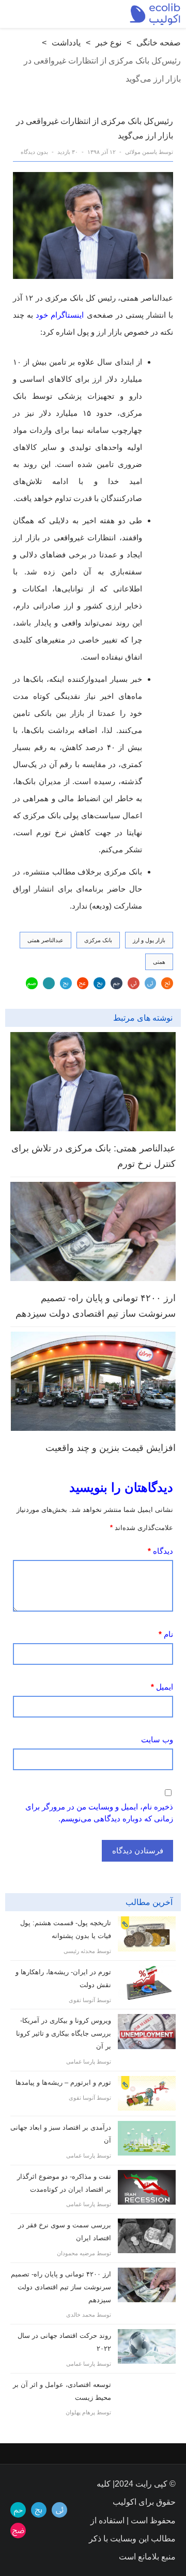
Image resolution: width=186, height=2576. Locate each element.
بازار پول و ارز (149, 940)
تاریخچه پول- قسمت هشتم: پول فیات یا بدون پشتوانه (66, 1929)
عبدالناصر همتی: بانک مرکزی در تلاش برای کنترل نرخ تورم (94, 1156)
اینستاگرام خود (60, 315)
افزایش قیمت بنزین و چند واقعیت (111, 1448)
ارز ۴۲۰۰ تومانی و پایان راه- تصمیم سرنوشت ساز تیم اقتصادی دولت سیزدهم (96, 1306)
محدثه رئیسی (79, 1951)
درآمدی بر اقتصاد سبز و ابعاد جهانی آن (61, 2134)
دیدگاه (160, 1551)
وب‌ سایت (157, 1739)
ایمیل (162, 1687)
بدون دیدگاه (34, 152)
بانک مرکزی (98, 940)
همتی (159, 962)
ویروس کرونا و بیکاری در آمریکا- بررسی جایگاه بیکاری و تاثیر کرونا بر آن (64, 2033)
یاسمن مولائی (141, 152)
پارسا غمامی (81, 2062)
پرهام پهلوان (80, 2412)
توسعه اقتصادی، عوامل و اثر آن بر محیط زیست (62, 2391)
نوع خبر (109, 43)
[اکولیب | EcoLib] (155, 14)
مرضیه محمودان (76, 2253)
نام (166, 1634)
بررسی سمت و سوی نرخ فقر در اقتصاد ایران (65, 2231)
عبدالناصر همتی (45, 940)
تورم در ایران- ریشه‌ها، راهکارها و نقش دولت (63, 1978)
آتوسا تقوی (82, 2000)
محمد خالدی (81, 2315)
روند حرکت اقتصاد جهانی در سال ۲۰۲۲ (64, 2342)
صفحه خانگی (159, 43)
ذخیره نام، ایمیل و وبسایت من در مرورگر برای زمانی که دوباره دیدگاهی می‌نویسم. (99, 1813)
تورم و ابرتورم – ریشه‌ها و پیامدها (63, 2082)
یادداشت (66, 43)
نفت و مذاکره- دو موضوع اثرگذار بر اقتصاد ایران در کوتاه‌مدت (64, 2183)
